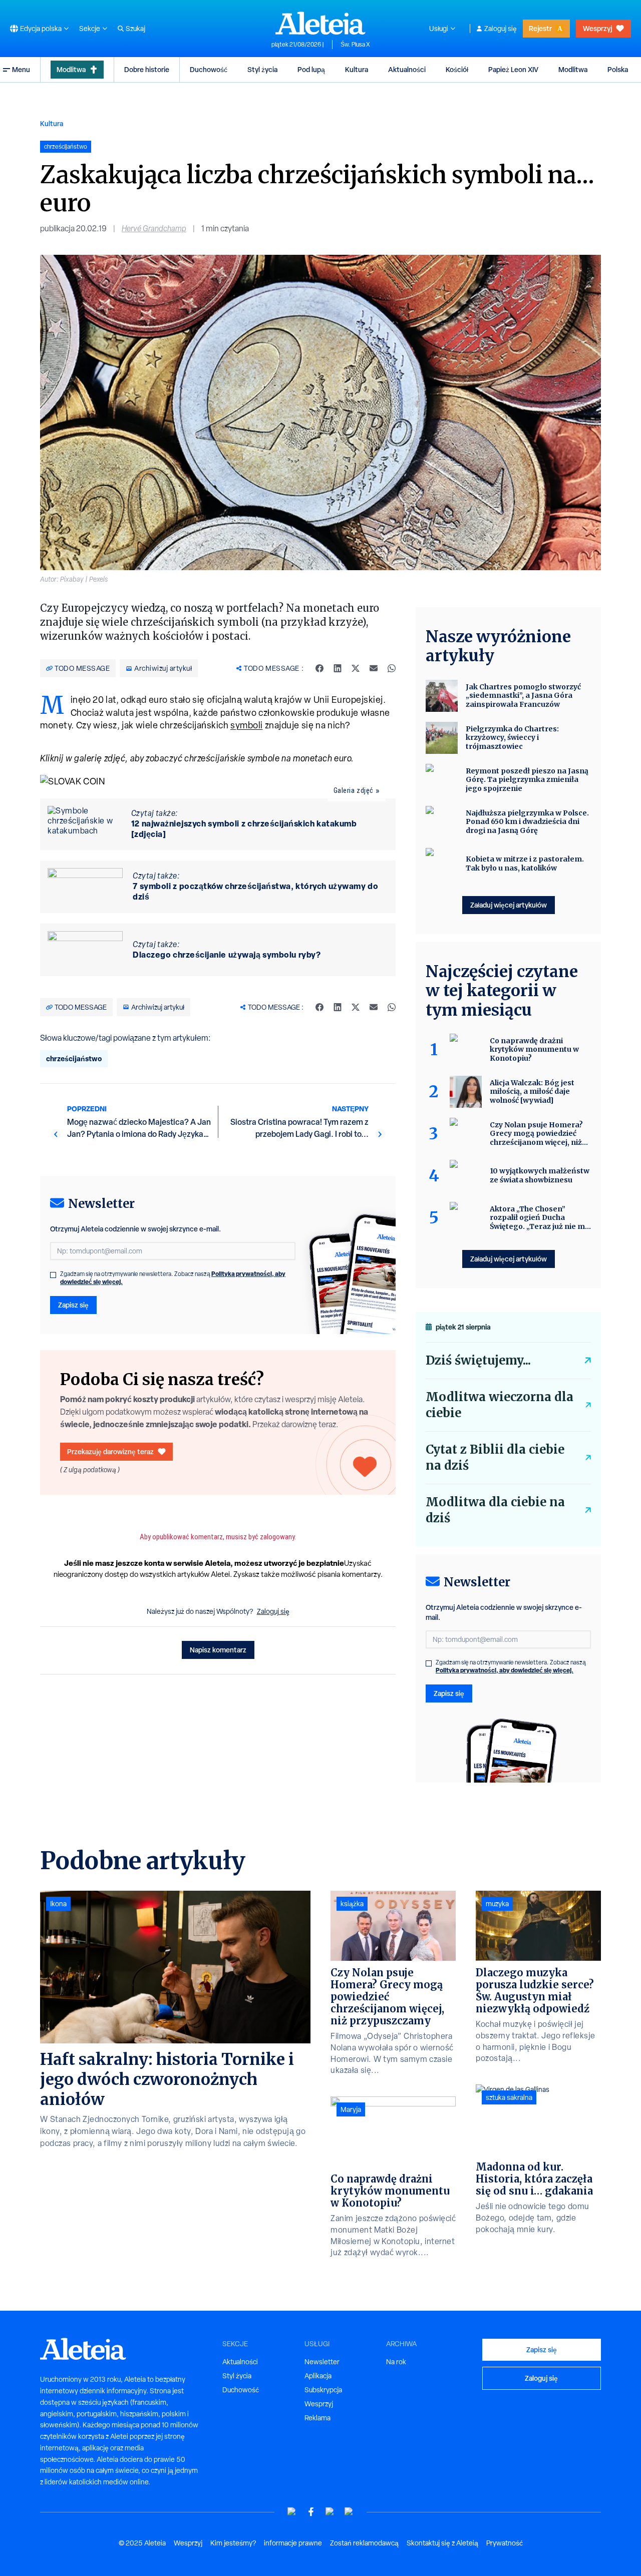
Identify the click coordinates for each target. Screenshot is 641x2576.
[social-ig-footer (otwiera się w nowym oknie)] (349, 2512)
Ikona (58, 1904)
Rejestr (540, 28)
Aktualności (407, 69)
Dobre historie (147, 69)
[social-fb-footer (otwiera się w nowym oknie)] (311, 2512)
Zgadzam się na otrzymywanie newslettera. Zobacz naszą (173, 1278)
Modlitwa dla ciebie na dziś (495, 1510)
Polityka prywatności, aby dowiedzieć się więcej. (505, 1670)
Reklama (317, 2418)
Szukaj (135, 29)
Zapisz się (73, 1305)
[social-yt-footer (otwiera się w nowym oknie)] (292, 2512)
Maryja (351, 2109)
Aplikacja (318, 2376)
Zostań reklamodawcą (364, 2543)
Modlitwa (71, 69)
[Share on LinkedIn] (338, 668)
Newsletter (322, 2362)
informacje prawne (293, 2543)
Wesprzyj (597, 28)
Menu (21, 69)
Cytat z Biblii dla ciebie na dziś (495, 1457)
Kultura (357, 69)
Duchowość (209, 69)
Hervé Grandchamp (154, 229)
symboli (247, 725)
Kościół (457, 69)
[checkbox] (53, 1275)
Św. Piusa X (355, 45)
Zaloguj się (501, 29)
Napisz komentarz (218, 1650)
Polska (618, 69)
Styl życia (262, 69)
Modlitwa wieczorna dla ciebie (500, 1405)
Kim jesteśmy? (233, 2543)
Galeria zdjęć (354, 790)
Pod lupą (311, 69)
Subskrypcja (323, 2390)
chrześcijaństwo (74, 1058)
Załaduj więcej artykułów (509, 905)
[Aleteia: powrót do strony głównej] (320, 23)
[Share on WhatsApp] (392, 668)
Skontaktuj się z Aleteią (442, 2543)
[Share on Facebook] (319, 668)
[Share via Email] (374, 668)
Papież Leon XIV (513, 69)
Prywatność (505, 2543)
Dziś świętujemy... (478, 1360)
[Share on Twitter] (356, 668)
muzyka (497, 1904)
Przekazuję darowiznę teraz (110, 1451)
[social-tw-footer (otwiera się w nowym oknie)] (330, 2512)
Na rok (396, 2362)
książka (352, 1904)
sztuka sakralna (509, 2097)
